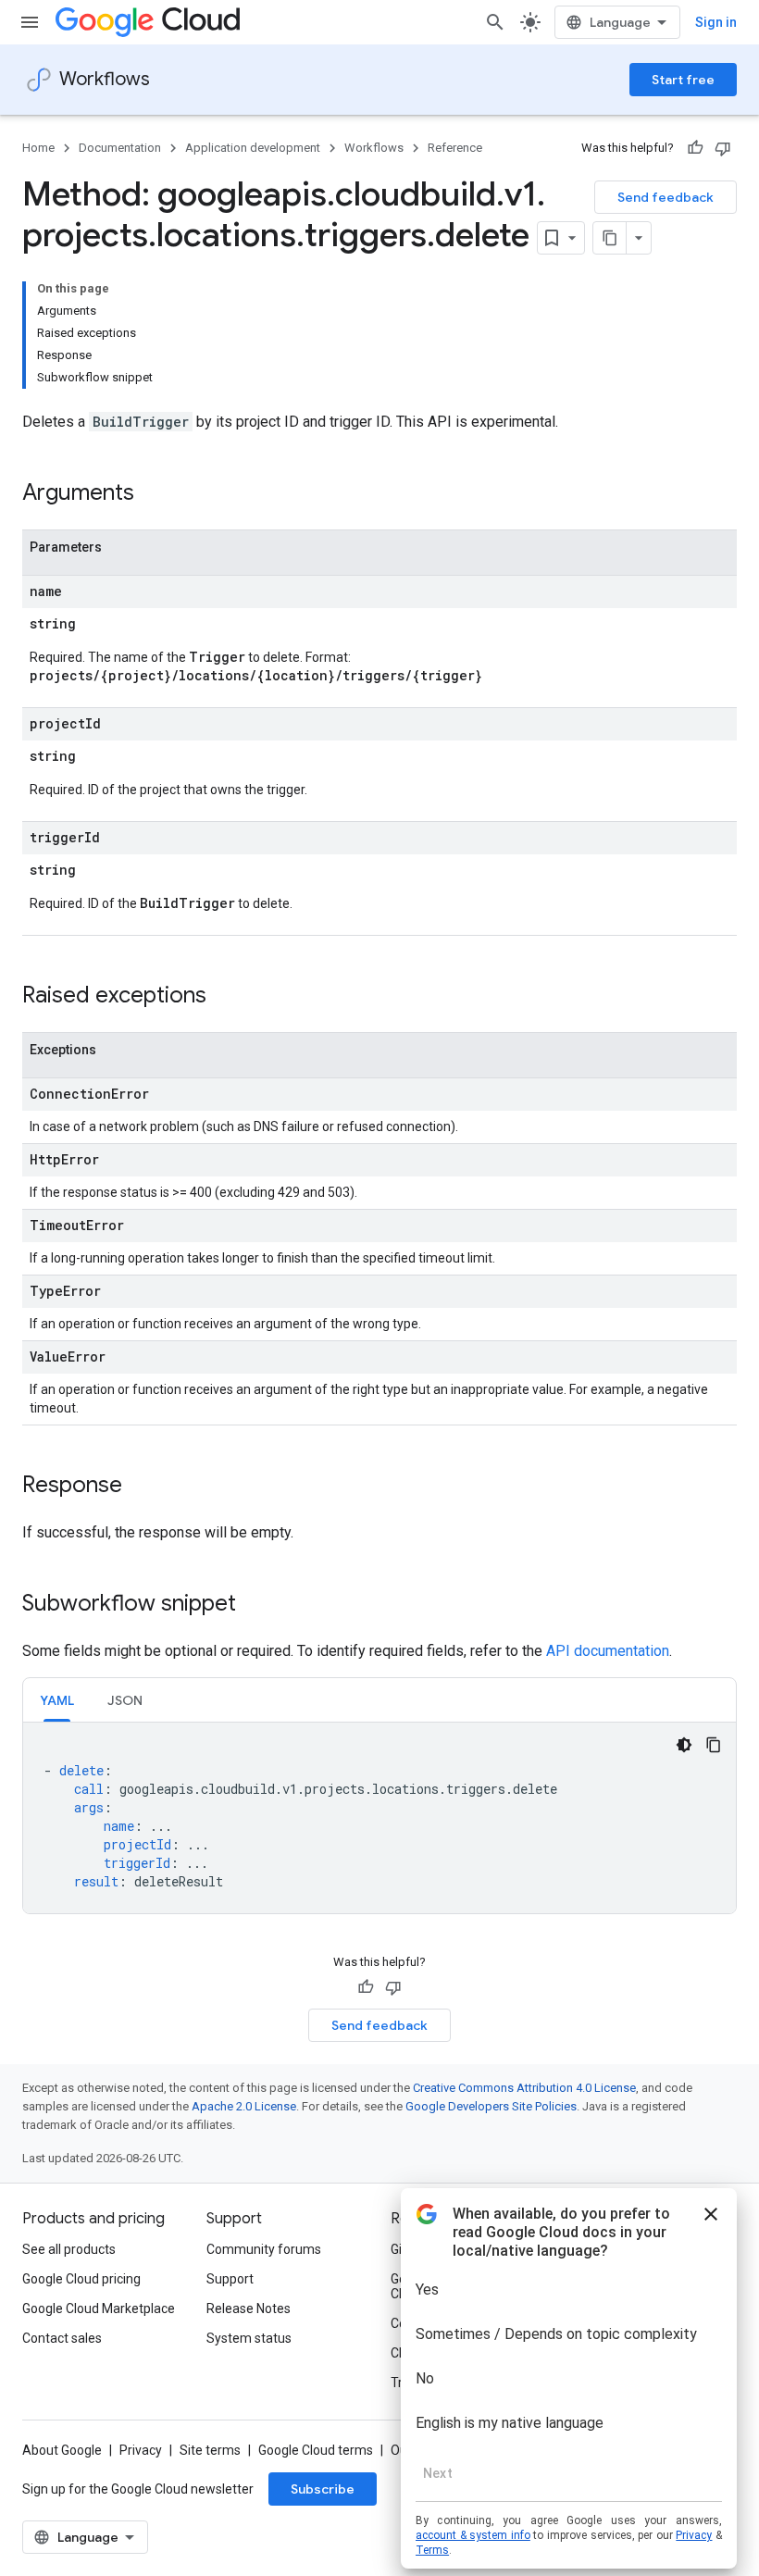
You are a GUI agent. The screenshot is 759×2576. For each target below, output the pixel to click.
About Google (62, 2450)
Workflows (105, 79)
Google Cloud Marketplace (99, 2308)
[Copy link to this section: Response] (141, 1487)
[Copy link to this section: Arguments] (153, 494)
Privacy (141, 2450)
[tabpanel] (379, 1818)
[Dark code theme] (684, 1745)
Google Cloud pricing (81, 2279)
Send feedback (666, 197)
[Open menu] (30, 22)
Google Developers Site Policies (491, 2106)
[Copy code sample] (714, 1745)
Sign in (716, 22)
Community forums (264, 2249)
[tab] (57, 1700)
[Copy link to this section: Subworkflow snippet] (255, 1605)
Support (230, 2279)
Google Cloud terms (316, 2450)
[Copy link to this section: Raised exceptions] (225, 997)
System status (249, 2338)
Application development (253, 148)
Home (38, 148)
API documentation (608, 1651)
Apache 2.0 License (244, 2106)
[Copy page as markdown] (610, 238)
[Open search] (495, 22)
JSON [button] (125, 1700)
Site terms (210, 2450)
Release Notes (249, 2308)
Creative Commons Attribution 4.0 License (524, 2088)
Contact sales (62, 2338)
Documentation (120, 148)
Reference (455, 148)
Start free (683, 80)
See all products (69, 2249)
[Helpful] (695, 148)
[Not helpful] (723, 148)
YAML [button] (57, 1700)
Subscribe (323, 2489)
